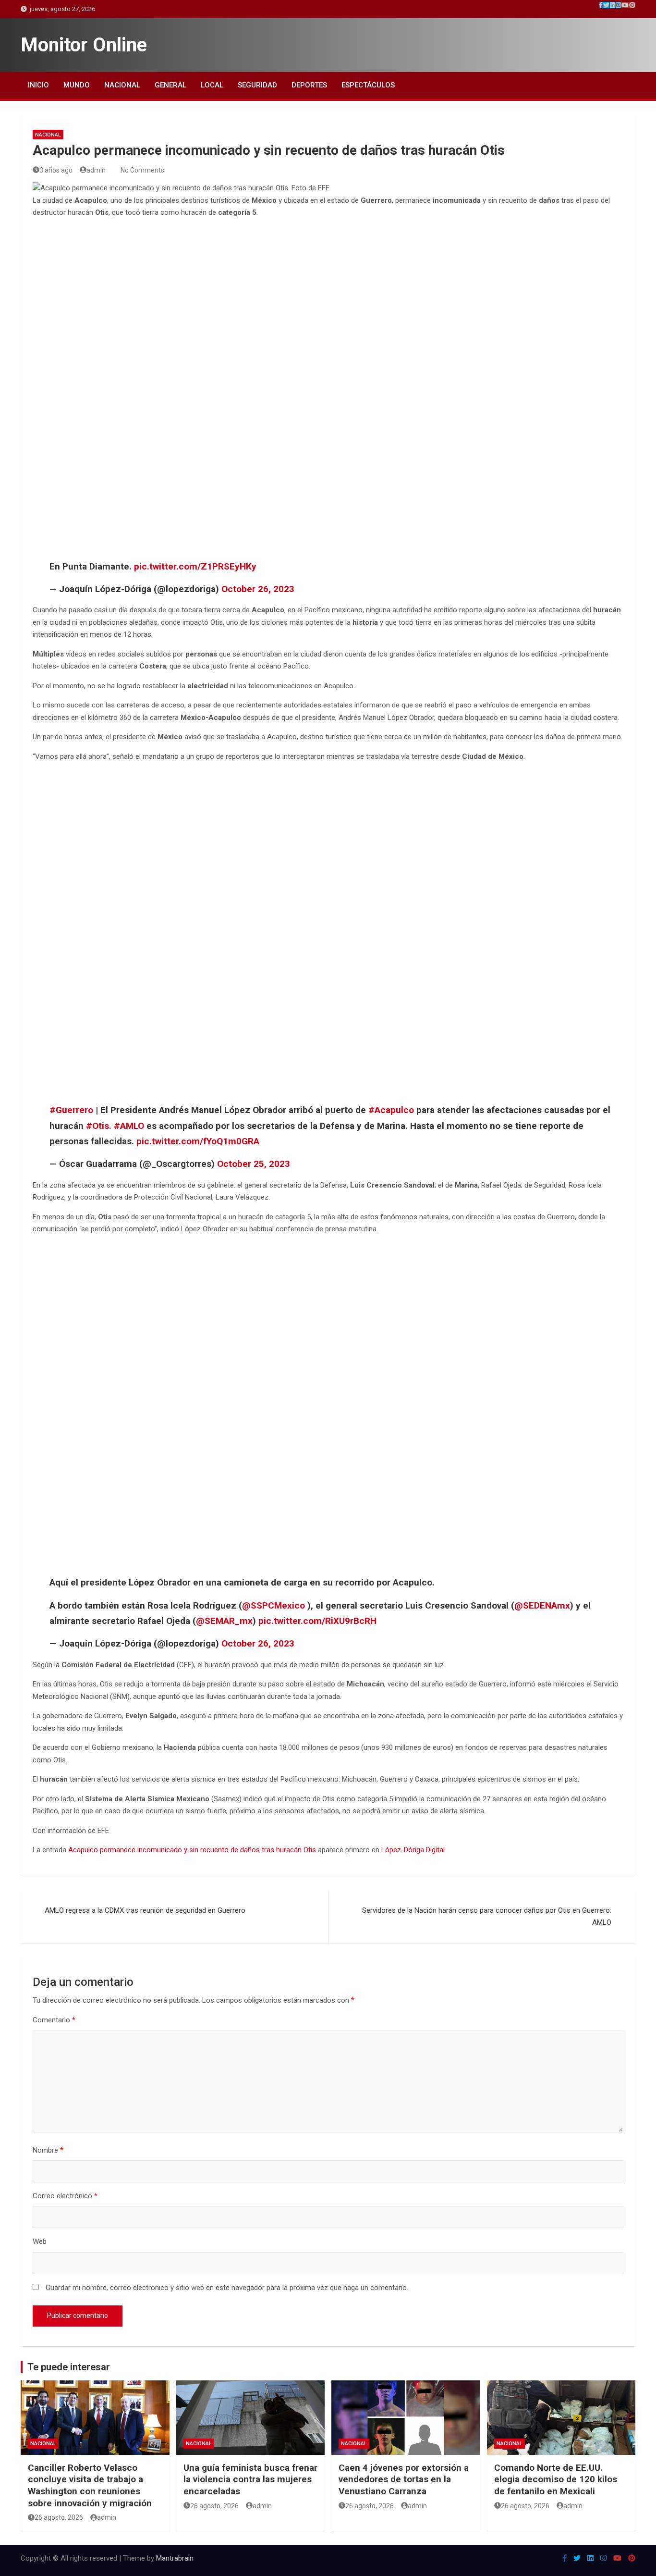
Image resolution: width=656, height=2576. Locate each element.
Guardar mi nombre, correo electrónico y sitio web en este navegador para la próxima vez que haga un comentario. (227, 2288)
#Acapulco (391, 1110)
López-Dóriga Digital (413, 1850)
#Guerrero (71, 1110)
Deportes (309, 85)
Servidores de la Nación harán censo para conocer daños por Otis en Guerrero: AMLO (487, 1917)
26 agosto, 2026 (59, 2517)
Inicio (38, 85)
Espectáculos (368, 85)
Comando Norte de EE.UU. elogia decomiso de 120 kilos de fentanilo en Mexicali (556, 2479)
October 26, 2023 (258, 589)
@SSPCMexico (273, 1605)
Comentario (54, 2020)
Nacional (122, 85)
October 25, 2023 (254, 1164)
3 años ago (56, 170)
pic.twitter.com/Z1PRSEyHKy (195, 566)
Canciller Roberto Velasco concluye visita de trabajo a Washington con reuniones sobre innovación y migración (90, 2485)
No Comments (142, 170)
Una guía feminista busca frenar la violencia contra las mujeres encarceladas (250, 2479)
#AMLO (129, 1126)
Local (212, 85)
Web (40, 2242)
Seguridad (257, 85)
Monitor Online (84, 45)
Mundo (77, 85)
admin (96, 170)
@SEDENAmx (542, 1605)
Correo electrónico (65, 2196)
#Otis (97, 1126)
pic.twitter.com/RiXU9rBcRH (317, 1621)
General (170, 85)
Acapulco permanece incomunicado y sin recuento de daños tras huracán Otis (192, 1850)
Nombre (48, 2150)
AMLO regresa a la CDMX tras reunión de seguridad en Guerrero (145, 1910)
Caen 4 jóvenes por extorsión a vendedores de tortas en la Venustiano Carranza (404, 2479)
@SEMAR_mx (224, 1621)
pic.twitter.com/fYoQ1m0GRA (198, 1141)
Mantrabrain (175, 2558)
